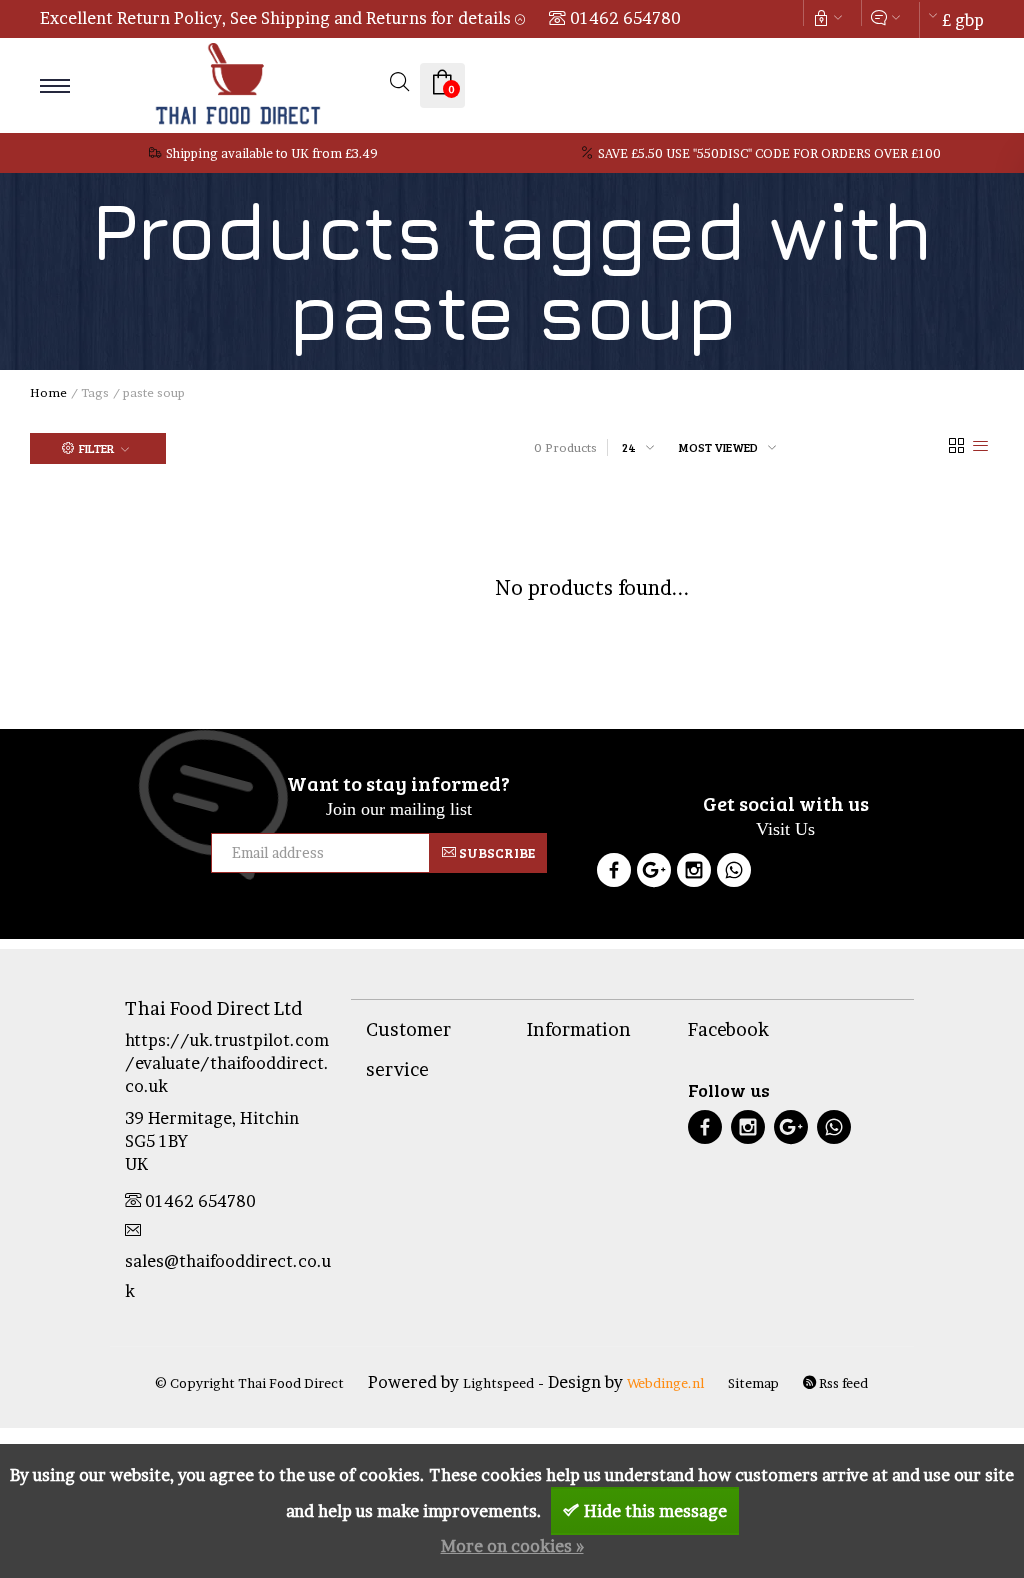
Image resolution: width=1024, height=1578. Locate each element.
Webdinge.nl (665, 1383)
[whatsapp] (834, 1129)
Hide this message (655, 1511)
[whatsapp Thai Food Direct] (734, 873)
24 (629, 447)
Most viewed (718, 447)
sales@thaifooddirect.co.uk (228, 1276)
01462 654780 (625, 18)
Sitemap (753, 1383)
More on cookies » (512, 1546)
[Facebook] (614, 873)
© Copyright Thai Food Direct (249, 1383)
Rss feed (842, 1383)
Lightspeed (498, 1383)
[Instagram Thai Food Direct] (694, 873)
